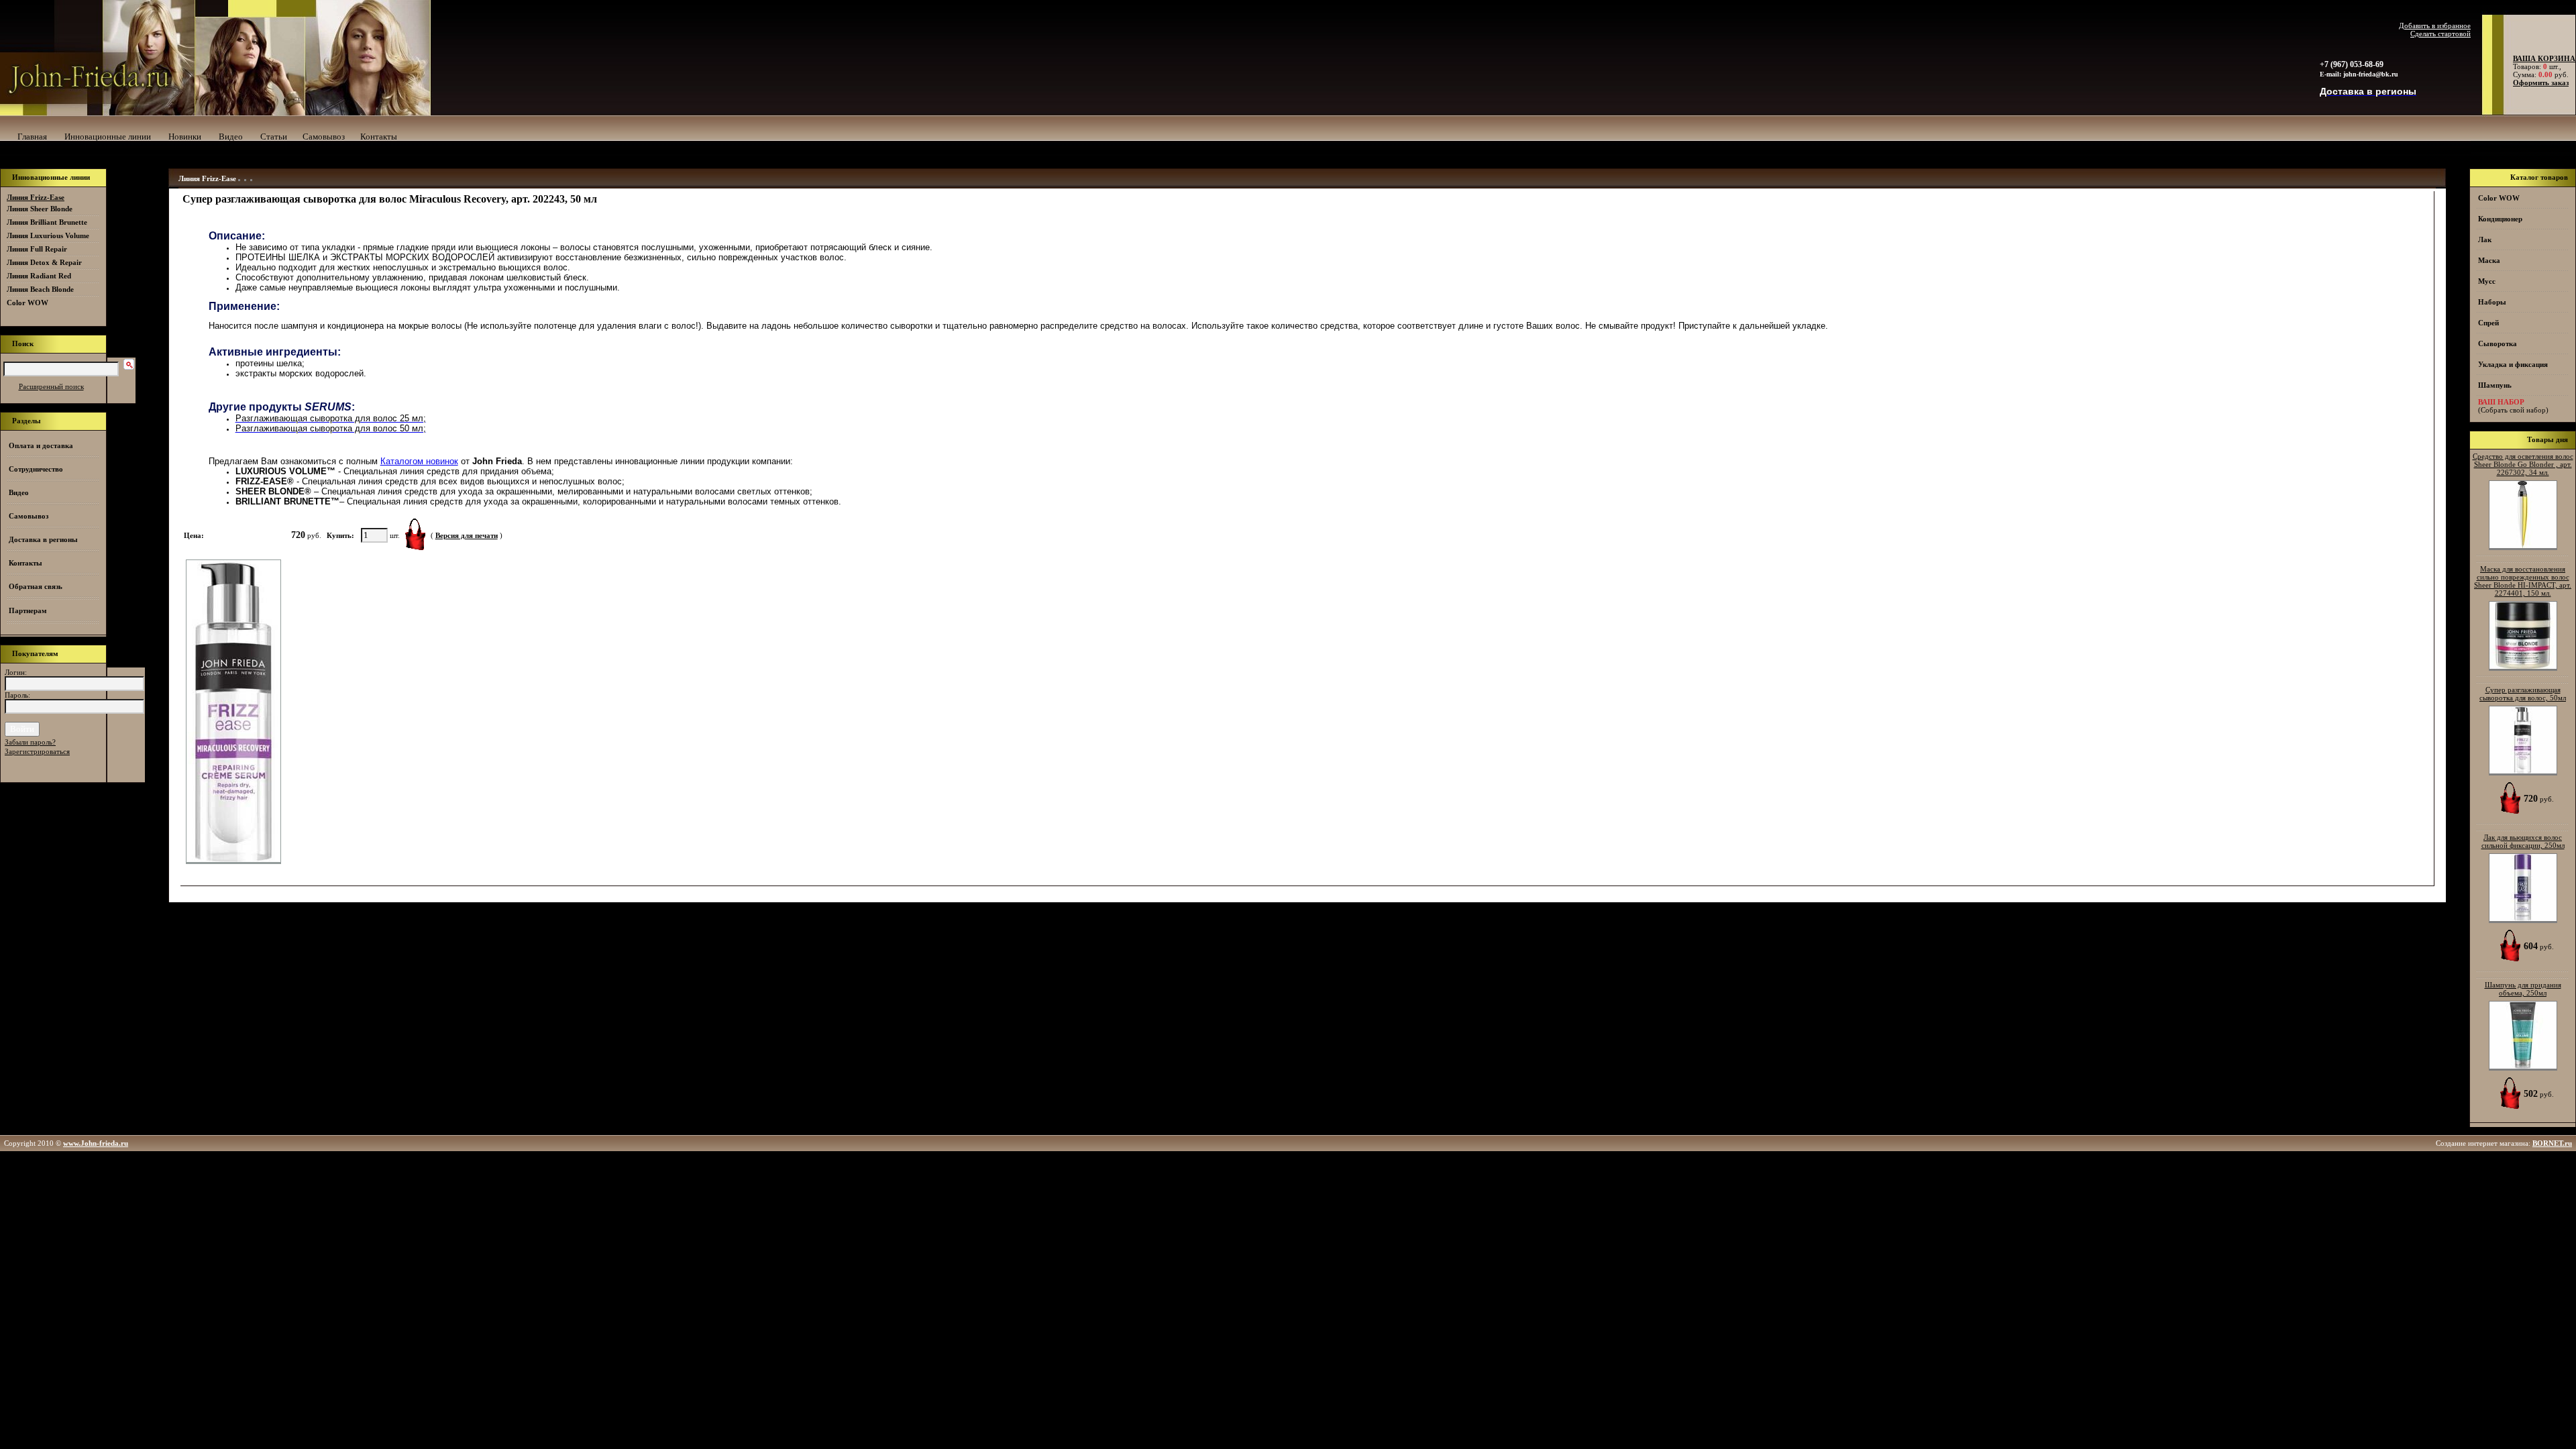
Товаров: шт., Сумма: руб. (2540, 66)
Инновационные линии (108, 137)
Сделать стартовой (2440, 34)
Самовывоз (324, 137)
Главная (32, 137)
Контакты (379, 137)
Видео (231, 137)
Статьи (274, 137)
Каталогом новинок (419, 461)
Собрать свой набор (2513, 410)
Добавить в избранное (2435, 25)
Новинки (185, 137)
